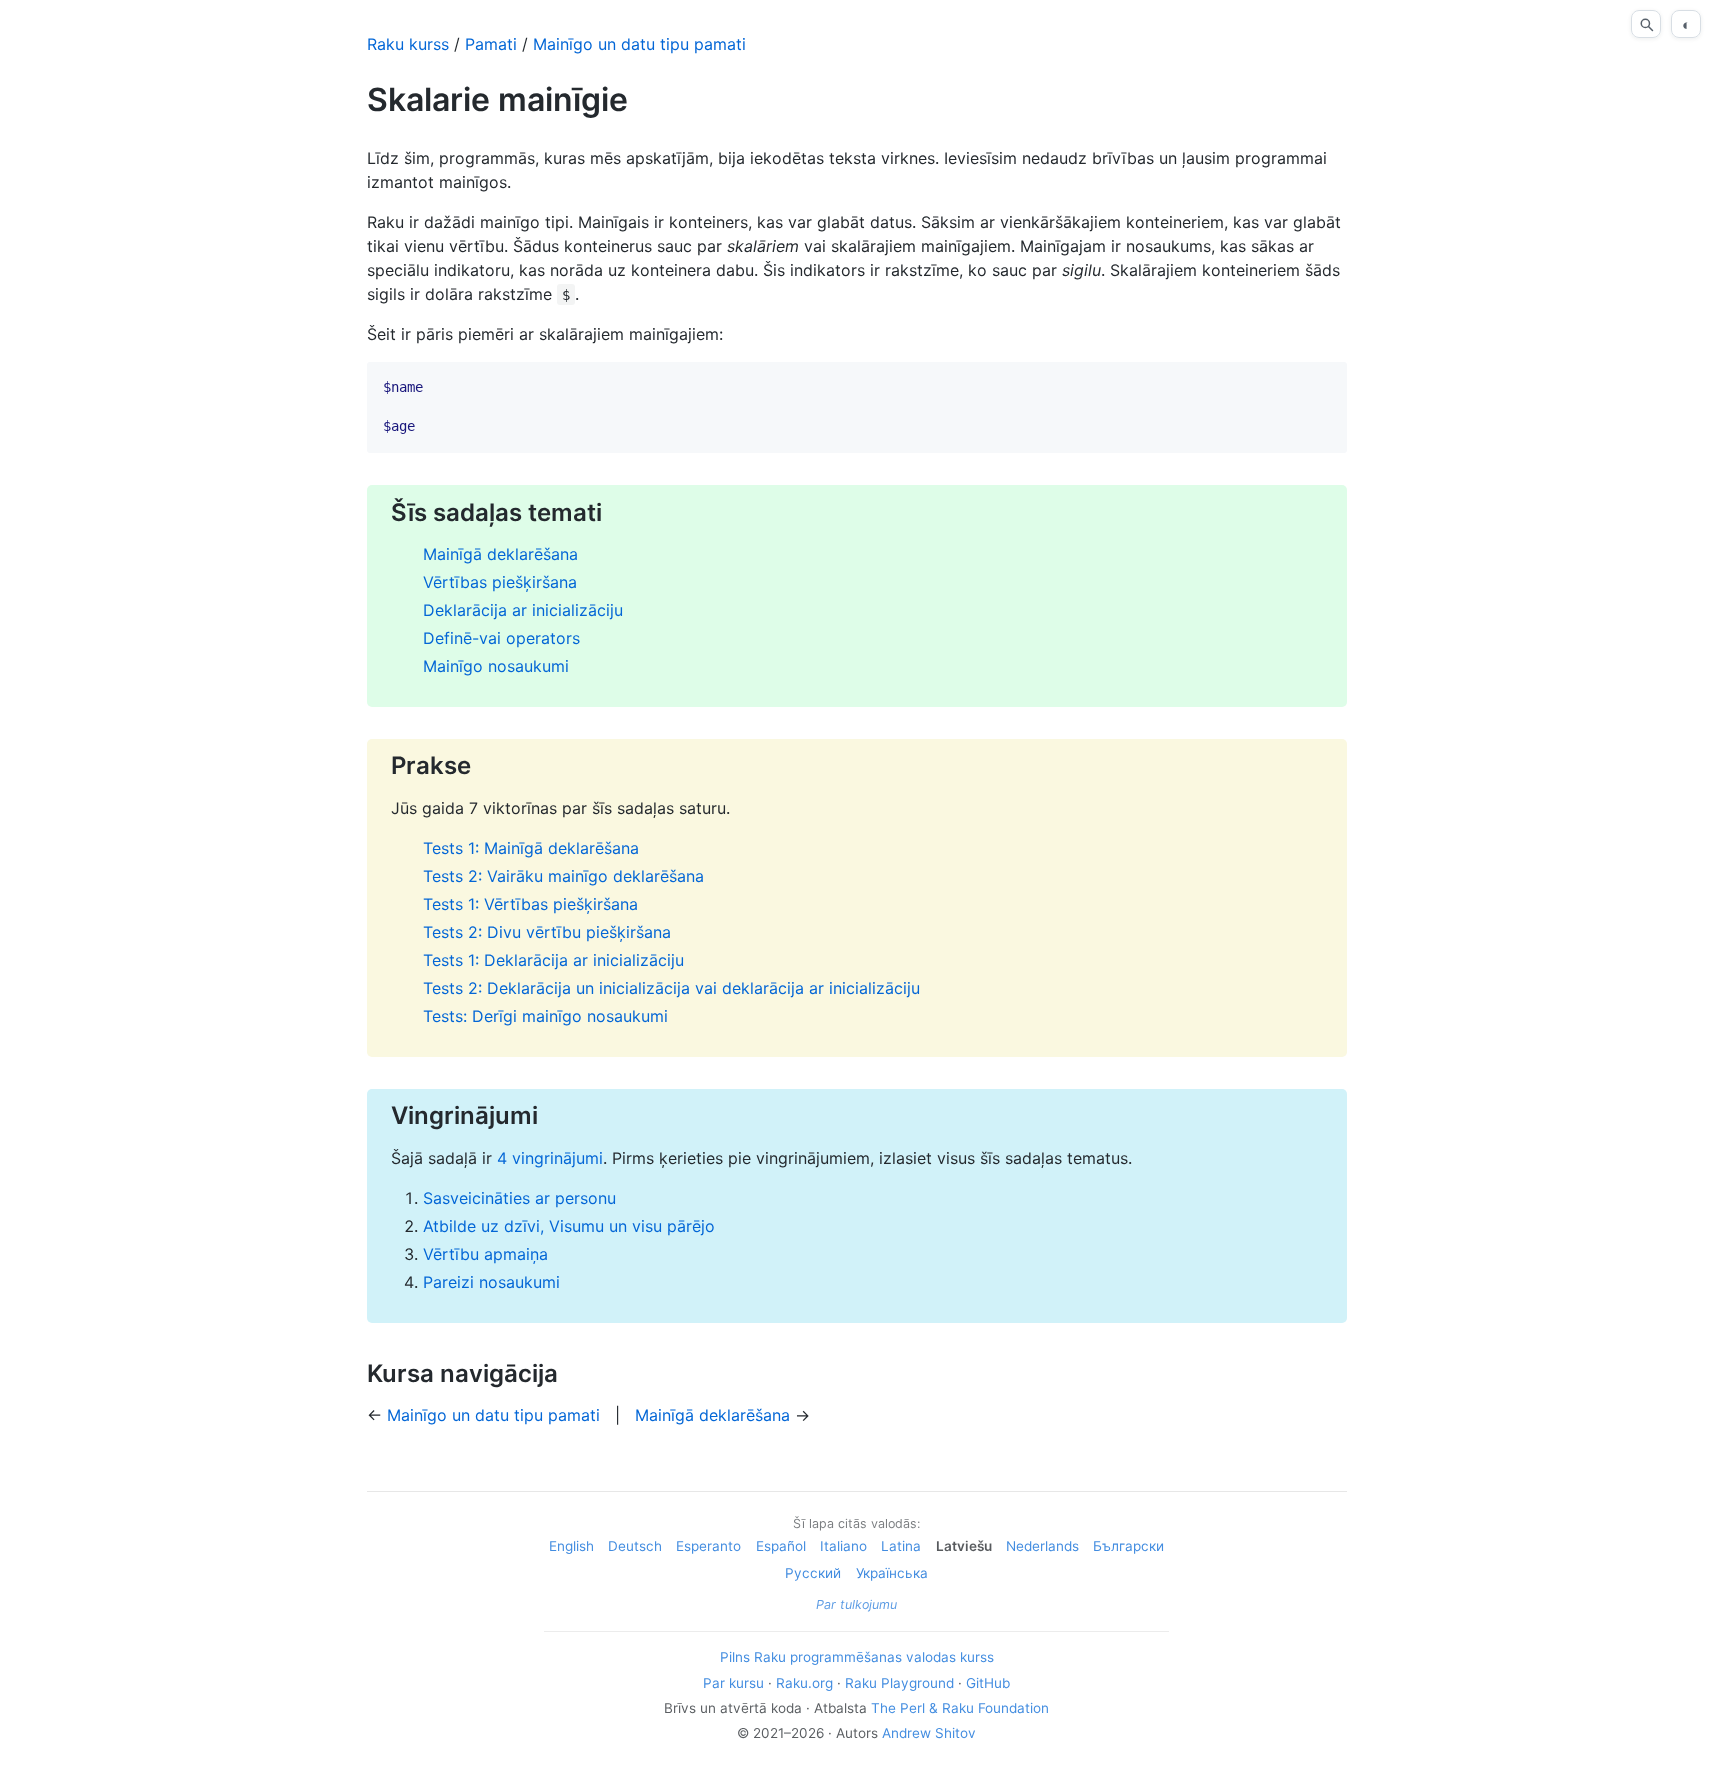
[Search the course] (1646, 24)
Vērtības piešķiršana (500, 582)
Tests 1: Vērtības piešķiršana (530, 904)
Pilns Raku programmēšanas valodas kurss (857, 1657)
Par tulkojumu (856, 1604)
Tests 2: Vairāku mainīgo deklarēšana (563, 876)
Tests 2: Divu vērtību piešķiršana (547, 932)
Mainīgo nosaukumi (496, 666)
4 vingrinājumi (550, 1158)
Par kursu (733, 1683)
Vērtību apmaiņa (485, 1254)
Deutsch (635, 1546)
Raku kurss (408, 44)
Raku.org (804, 1683)
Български (1128, 1546)
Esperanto (708, 1546)
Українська (892, 1573)
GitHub (988, 1683)
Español (781, 1546)
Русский (813, 1573)
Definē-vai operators (501, 638)
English (571, 1546)
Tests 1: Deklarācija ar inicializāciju (553, 960)
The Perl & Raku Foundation (960, 1708)
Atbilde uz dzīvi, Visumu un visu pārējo (569, 1226)
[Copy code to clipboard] (1324, 385)
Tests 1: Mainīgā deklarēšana (531, 848)
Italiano (843, 1546)
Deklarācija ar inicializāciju (523, 610)
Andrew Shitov (929, 1733)
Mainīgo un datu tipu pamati (639, 44)
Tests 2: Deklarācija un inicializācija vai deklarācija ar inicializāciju (671, 988)
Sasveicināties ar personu (519, 1198)
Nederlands (1042, 1546)
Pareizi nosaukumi (491, 1282)
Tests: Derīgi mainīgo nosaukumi (545, 1016)
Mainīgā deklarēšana (500, 554)
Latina (901, 1546)
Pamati (491, 44)
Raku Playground (899, 1683)
